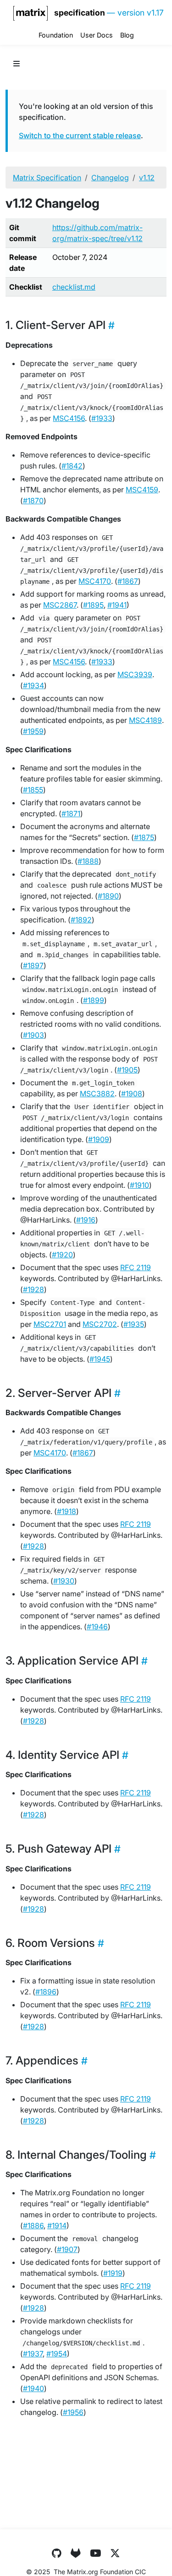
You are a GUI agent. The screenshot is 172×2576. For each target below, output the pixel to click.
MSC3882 (97, 1094)
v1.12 (147, 178)
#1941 (117, 605)
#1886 (33, 2226)
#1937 (33, 2354)
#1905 (127, 1070)
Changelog (110, 178)
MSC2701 (50, 1324)
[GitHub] (57, 2553)
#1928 (33, 1289)
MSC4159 (142, 490)
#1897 (33, 965)
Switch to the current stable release (80, 135)
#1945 (100, 1359)
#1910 (139, 1185)
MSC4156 (69, 418)
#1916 (86, 1220)
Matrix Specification (47, 178)
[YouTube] (95, 2553)
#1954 (57, 2354)
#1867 (128, 581)
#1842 (72, 466)
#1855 (33, 790)
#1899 (94, 1000)
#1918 (67, 1511)
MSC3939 (135, 674)
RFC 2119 (136, 1267)
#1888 (88, 861)
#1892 (81, 920)
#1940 (33, 2388)
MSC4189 (145, 720)
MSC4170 (95, 581)
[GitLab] (76, 2553)
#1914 (57, 2226)
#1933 (102, 418)
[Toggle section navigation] (17, 64)
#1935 (134, 1324)
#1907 (67, 2249)
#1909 (99, 1139)
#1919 (113, 2273)
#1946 (97, 1627)
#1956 (73, 2412)
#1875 (144, 837)
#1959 (33, 731)
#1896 (46, 1992)
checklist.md (74, 287)
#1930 (64, 1581)
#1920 (62, 1255)
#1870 (33, 501)
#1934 (33, 685)
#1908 (132, 1094)
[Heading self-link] (110, 325)
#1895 (93, 605)
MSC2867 (60, 605)
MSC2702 (100, 1324)
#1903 (33, 1035)
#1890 (108, 896)
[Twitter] (115, 2553)
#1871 (71, 814)
